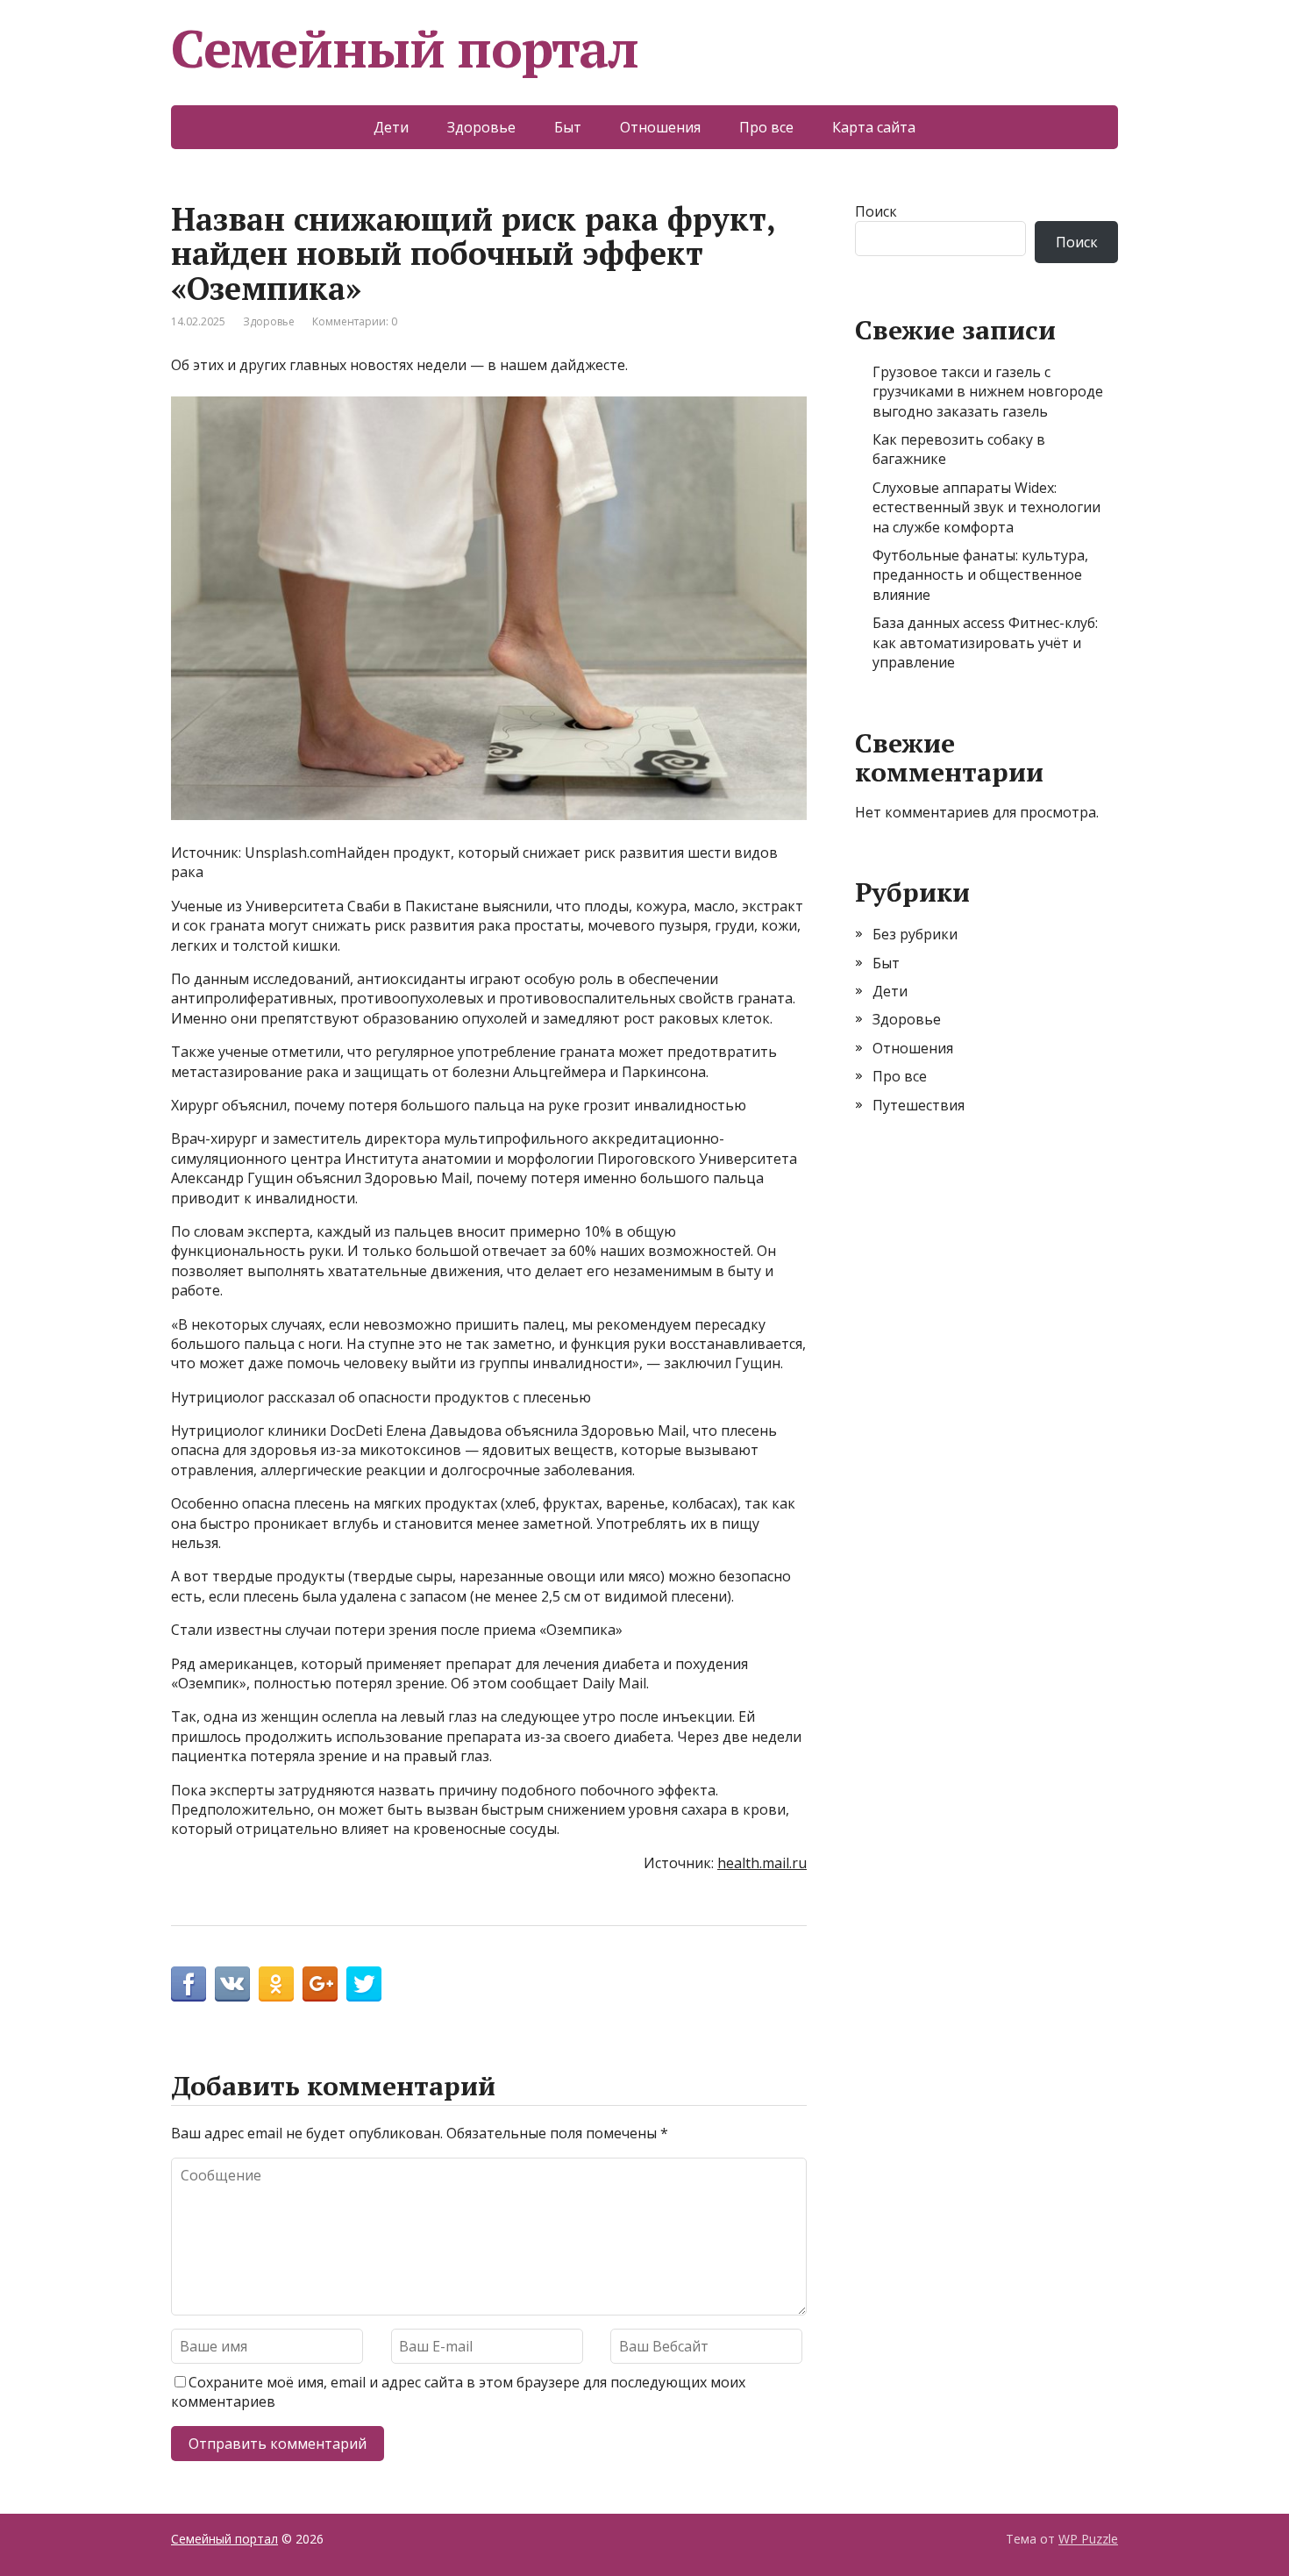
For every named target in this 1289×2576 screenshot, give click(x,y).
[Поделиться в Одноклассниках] (276, 1984)
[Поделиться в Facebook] (189, 1984)
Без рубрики (915, 934)
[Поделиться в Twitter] (364, 1984)
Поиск (876, 211)
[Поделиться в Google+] (320, 1984)
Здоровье (481, 127)
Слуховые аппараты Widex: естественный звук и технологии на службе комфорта (986, 507)
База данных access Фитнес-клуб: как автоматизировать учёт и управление (985, 642)
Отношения (660, 127)
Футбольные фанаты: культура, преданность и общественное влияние (980, 575)
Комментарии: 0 (355, 321)
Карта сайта (874, 127)
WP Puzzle (1088, 2539)
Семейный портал (405, 48)
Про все (766, 127)
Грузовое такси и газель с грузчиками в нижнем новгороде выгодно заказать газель (988, 392)
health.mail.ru (762, 1863)
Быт (568, 127)
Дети (391, 127)
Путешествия (919, 1105)
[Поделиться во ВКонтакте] (232, 1984)
